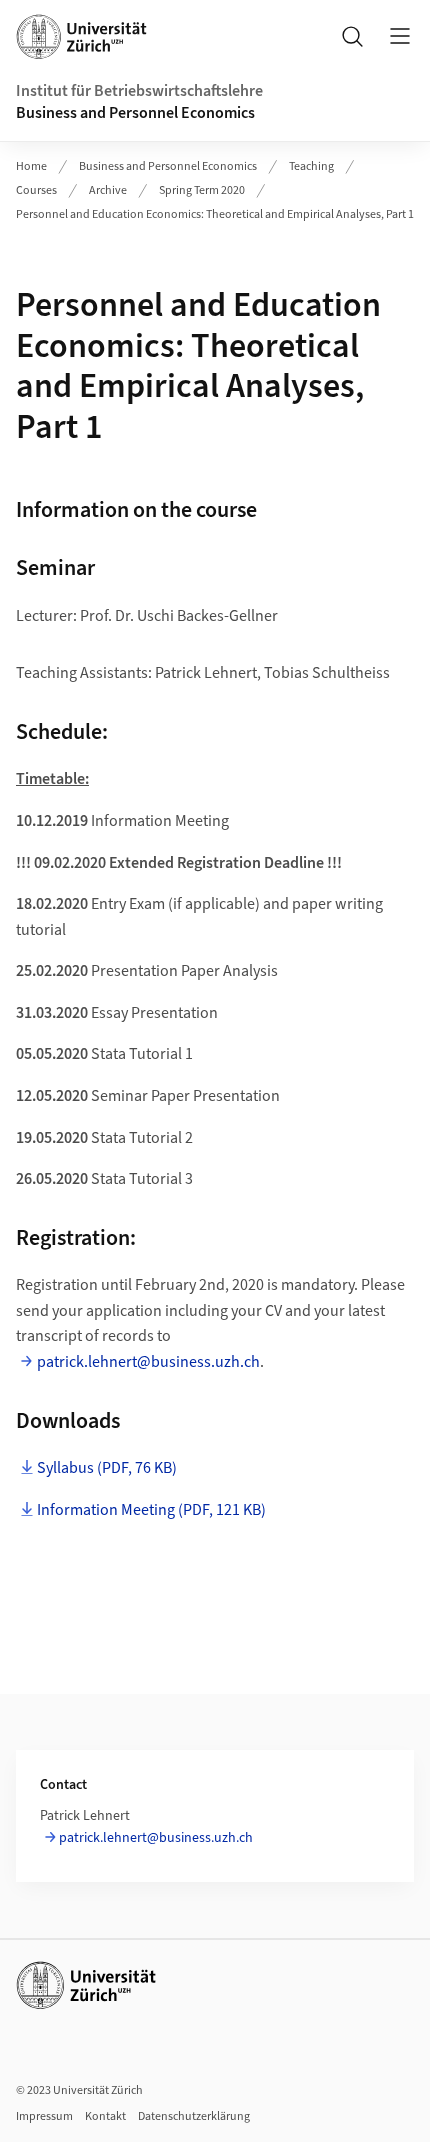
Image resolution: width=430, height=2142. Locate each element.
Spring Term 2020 (202, 190)
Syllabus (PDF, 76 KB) (107, 1468)
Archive (108, 190)
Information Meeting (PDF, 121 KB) (151, 1510)
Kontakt (105, 2116)
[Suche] (352, 36)
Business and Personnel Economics (135, 113)
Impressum (44, 2116)
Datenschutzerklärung (194, 2116)
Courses (36, 190)
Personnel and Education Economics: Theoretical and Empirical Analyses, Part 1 (215, 214)
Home (31, 166)
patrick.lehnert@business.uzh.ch (148, 1362)
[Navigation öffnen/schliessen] (400, 36)
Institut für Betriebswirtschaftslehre (139, 91)
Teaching (311, 166)
